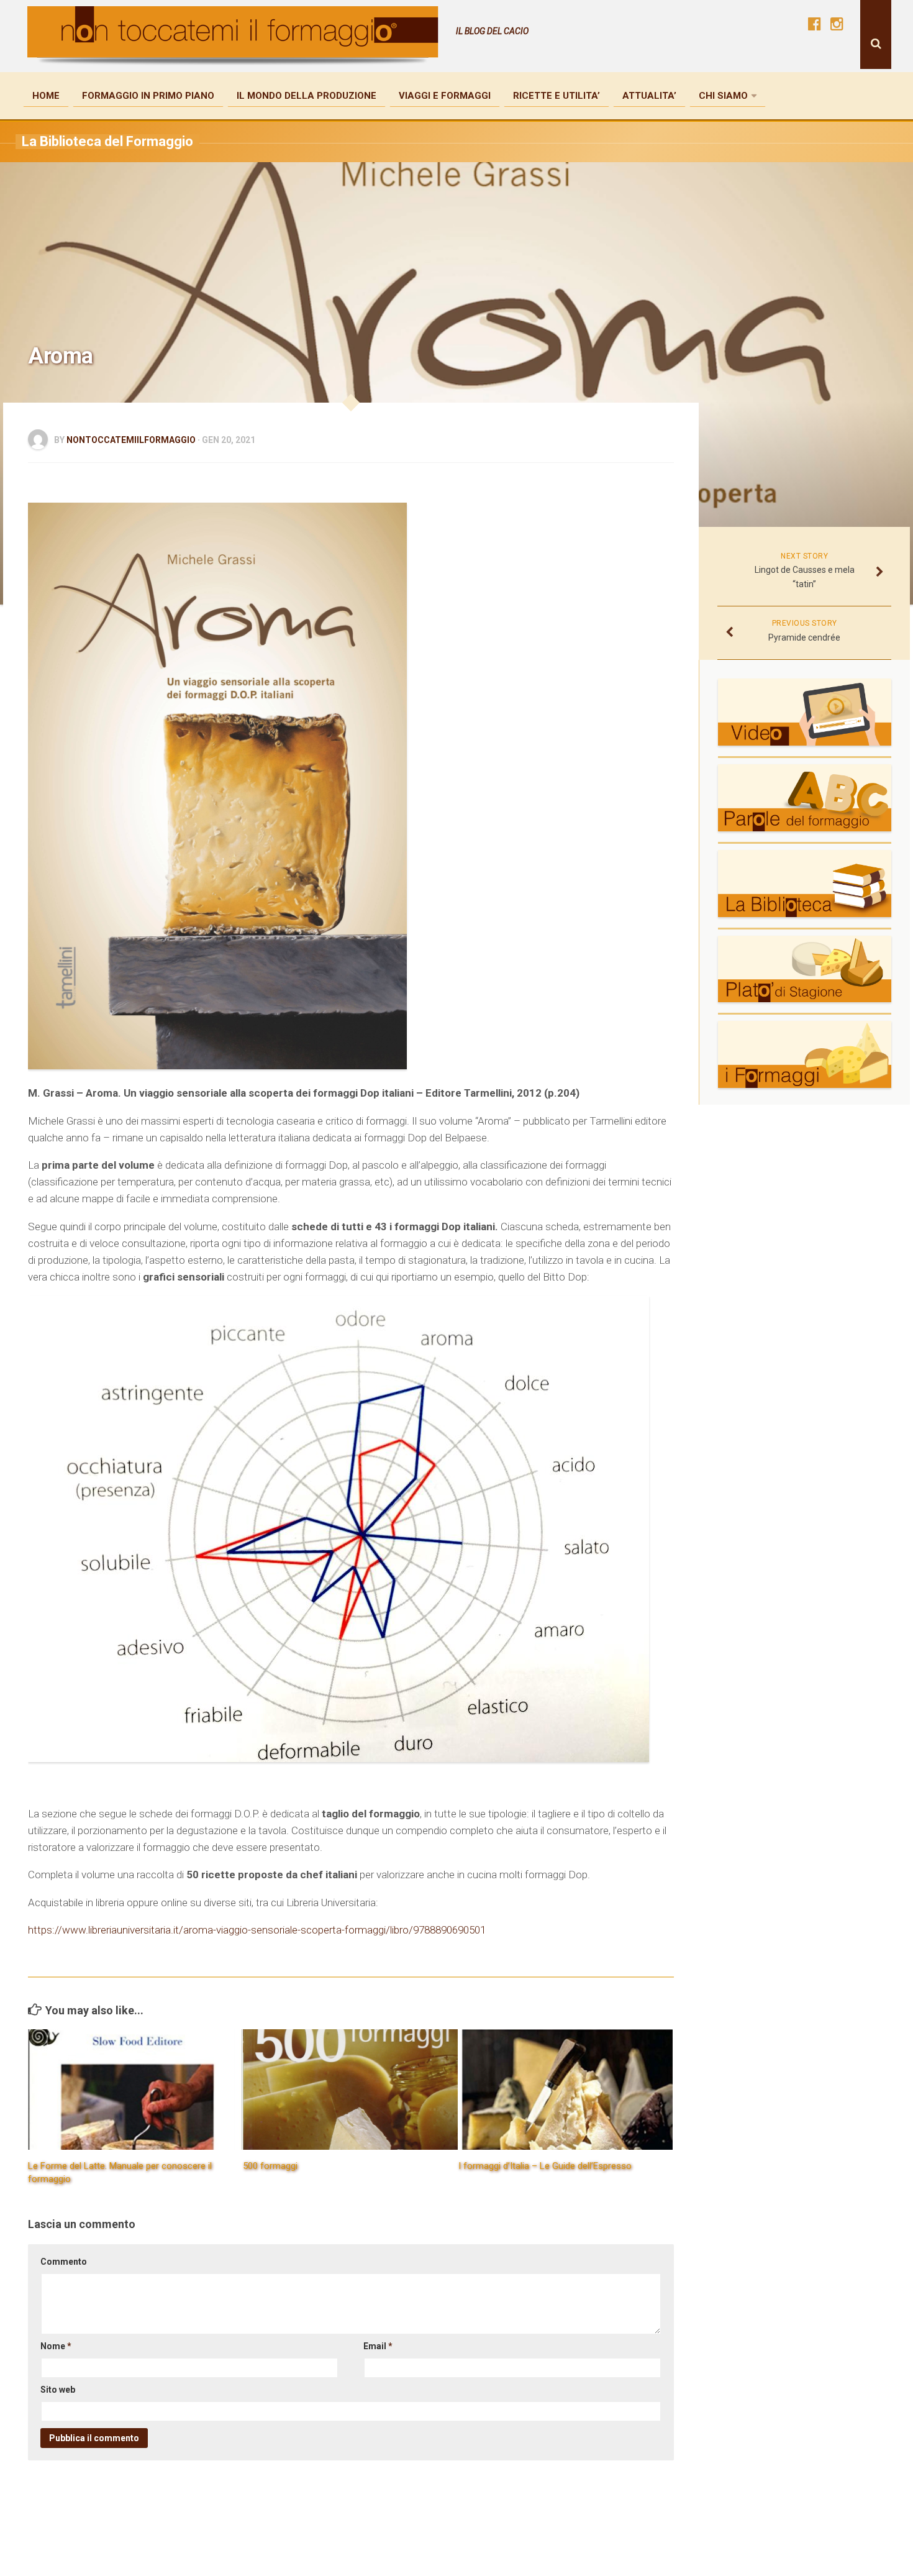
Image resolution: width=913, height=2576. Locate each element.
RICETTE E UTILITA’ (556, 96)
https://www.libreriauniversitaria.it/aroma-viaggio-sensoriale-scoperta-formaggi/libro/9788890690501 (257, 1930)
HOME (46, 96)
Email (378, 2346)
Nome (56, 2346)
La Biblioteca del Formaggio (107, 141)
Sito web (58, 2390)
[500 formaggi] (350, 2090)
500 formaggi (270, 2166)
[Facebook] (814, 24)
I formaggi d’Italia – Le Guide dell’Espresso (545, 2166)
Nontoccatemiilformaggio (131, 440)
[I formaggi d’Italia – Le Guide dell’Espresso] (566, 2090)
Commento (64, 2262)
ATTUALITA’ (649, 96)
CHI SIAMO (723, 96)
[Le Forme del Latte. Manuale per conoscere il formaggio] (135, 2090)
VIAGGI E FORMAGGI (445, 96)
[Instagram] (837, 24)
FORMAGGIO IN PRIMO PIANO (148, 96)
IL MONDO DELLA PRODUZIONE (307, 96)
